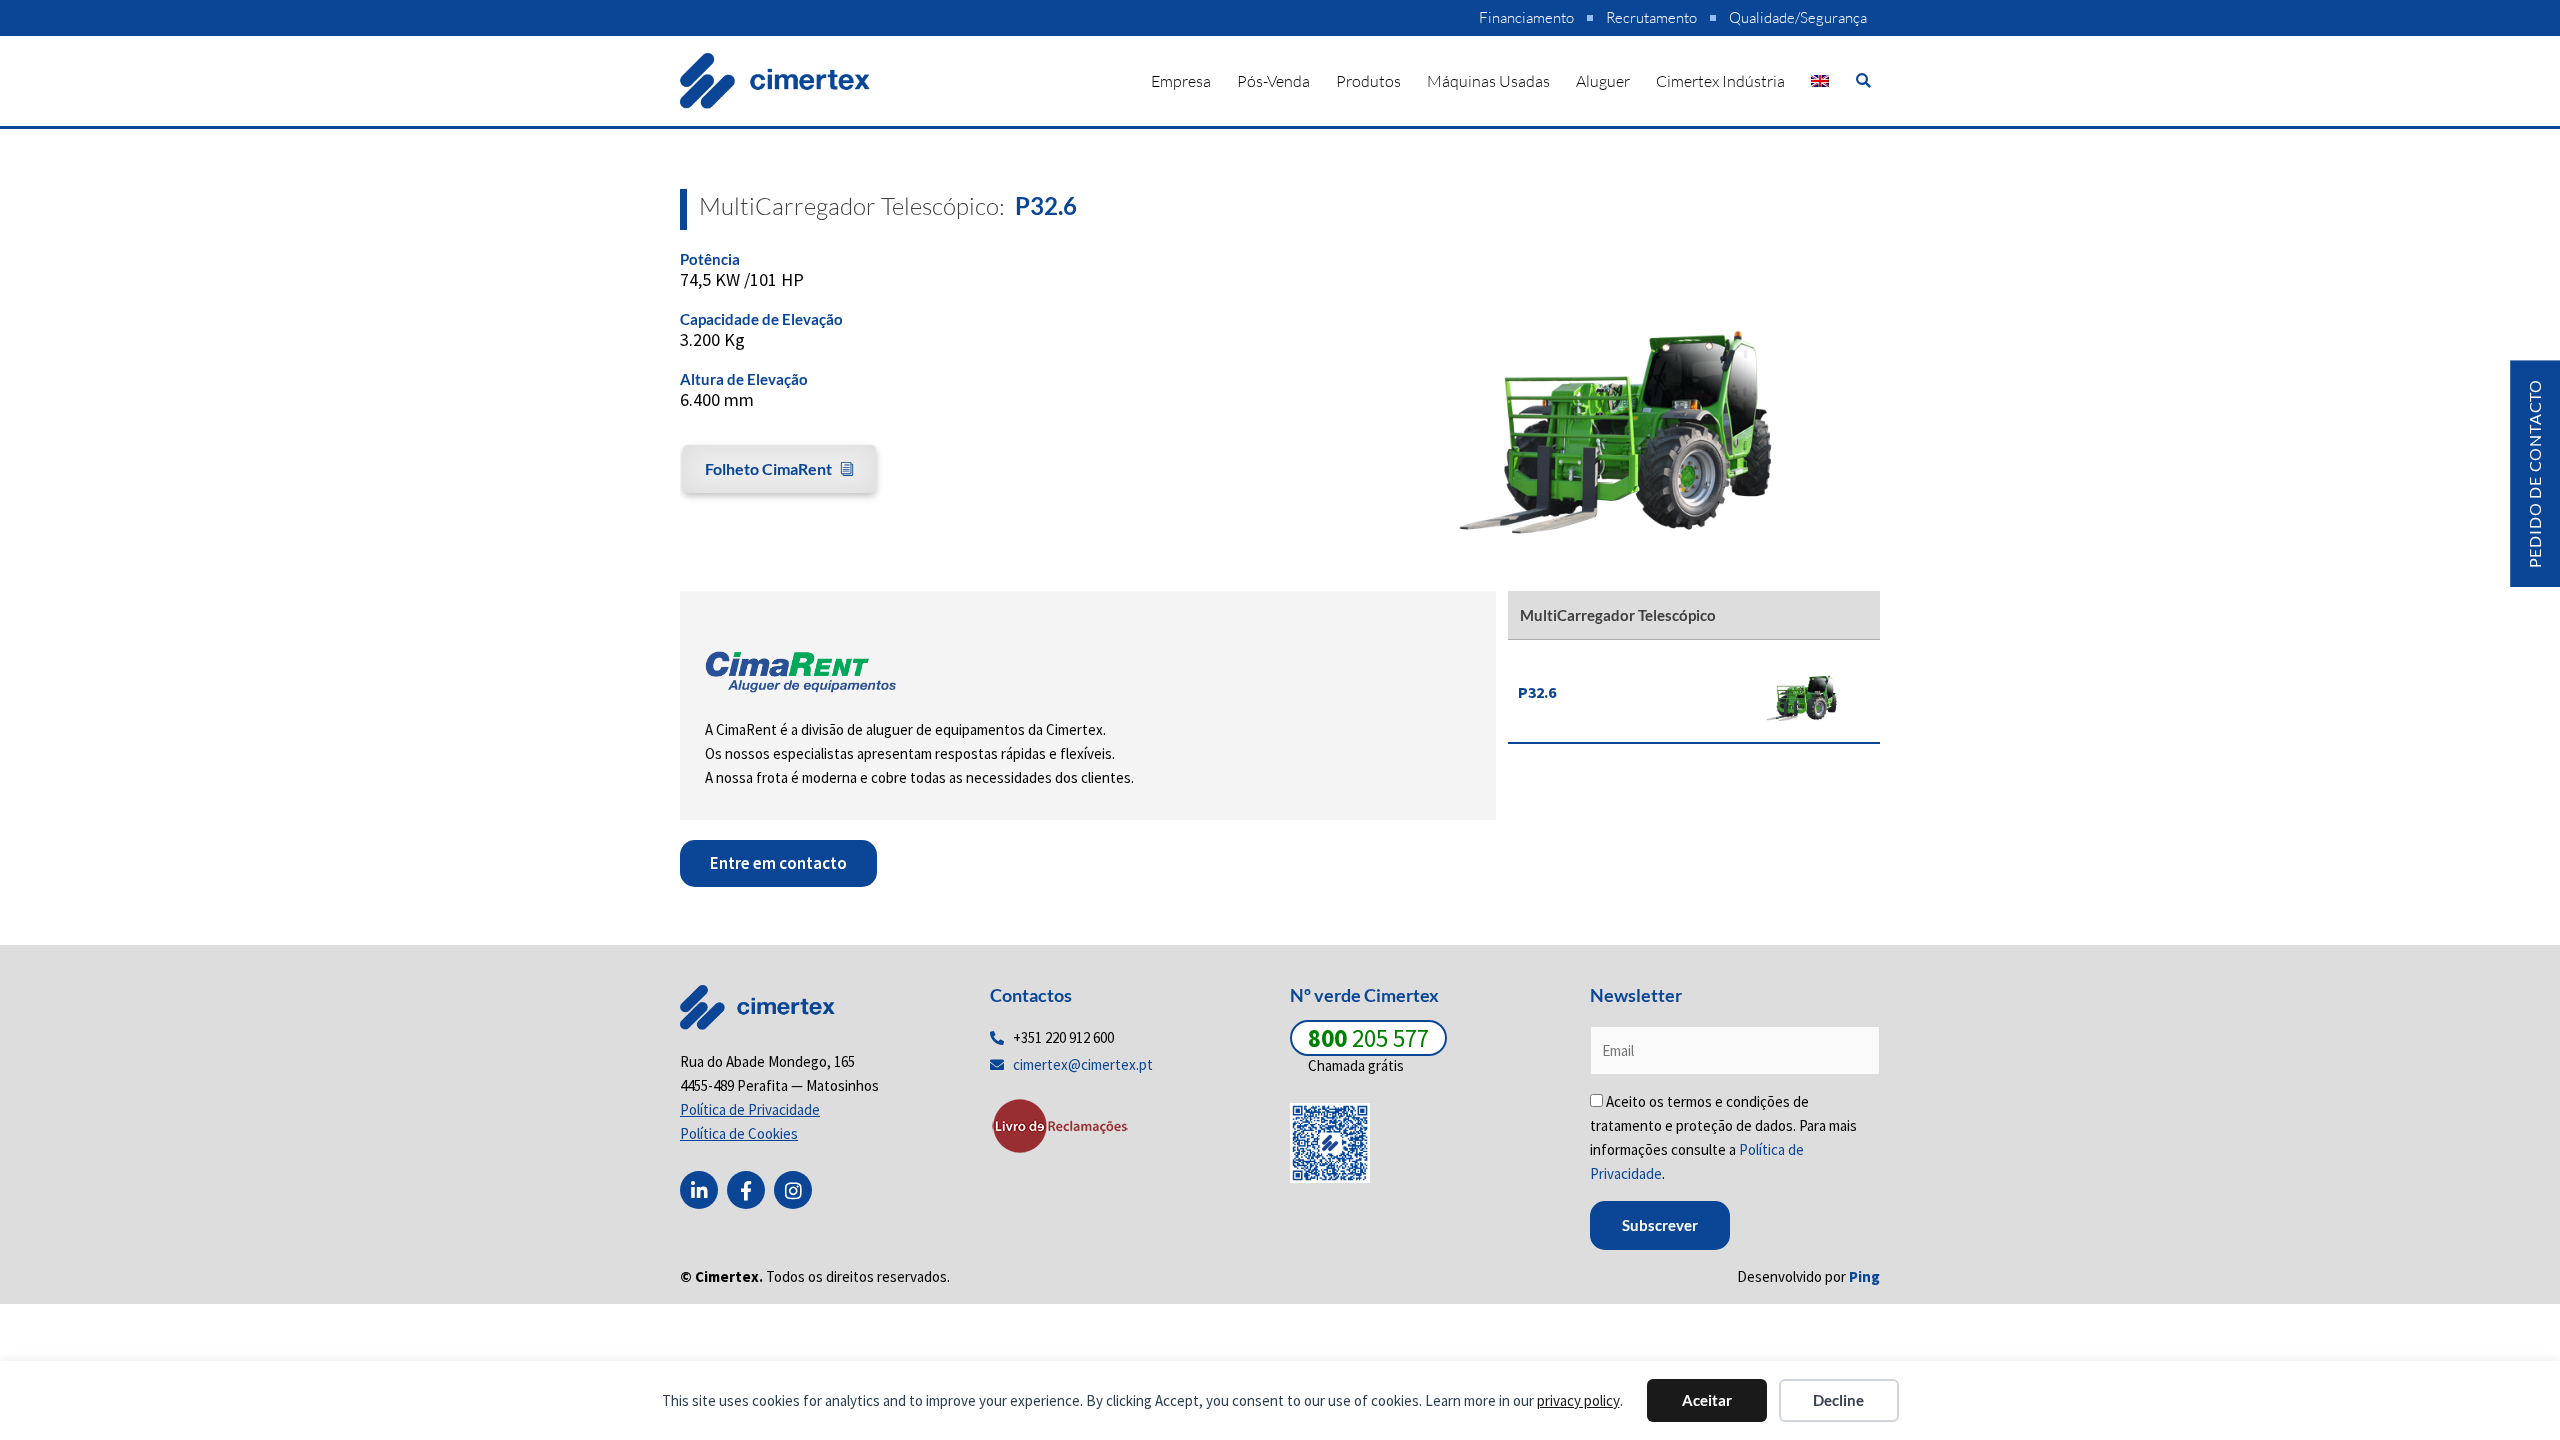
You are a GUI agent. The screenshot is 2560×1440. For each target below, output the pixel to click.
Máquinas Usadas (1488, 81)
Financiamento (1526, 17)
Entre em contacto (778, 863)
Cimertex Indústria (1720, 81)
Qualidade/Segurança (1798, 17)
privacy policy (1578, 1400)
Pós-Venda (1273, 81)
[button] (1863, 80)
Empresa (1181, 81)
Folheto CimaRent (768, 468)
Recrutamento (1651, 17)
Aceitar (1707, 1400)
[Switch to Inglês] (1820, 81)
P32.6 (1537, 692)
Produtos (1368, 81)
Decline (1838, 1400)
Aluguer (1603, 81)
